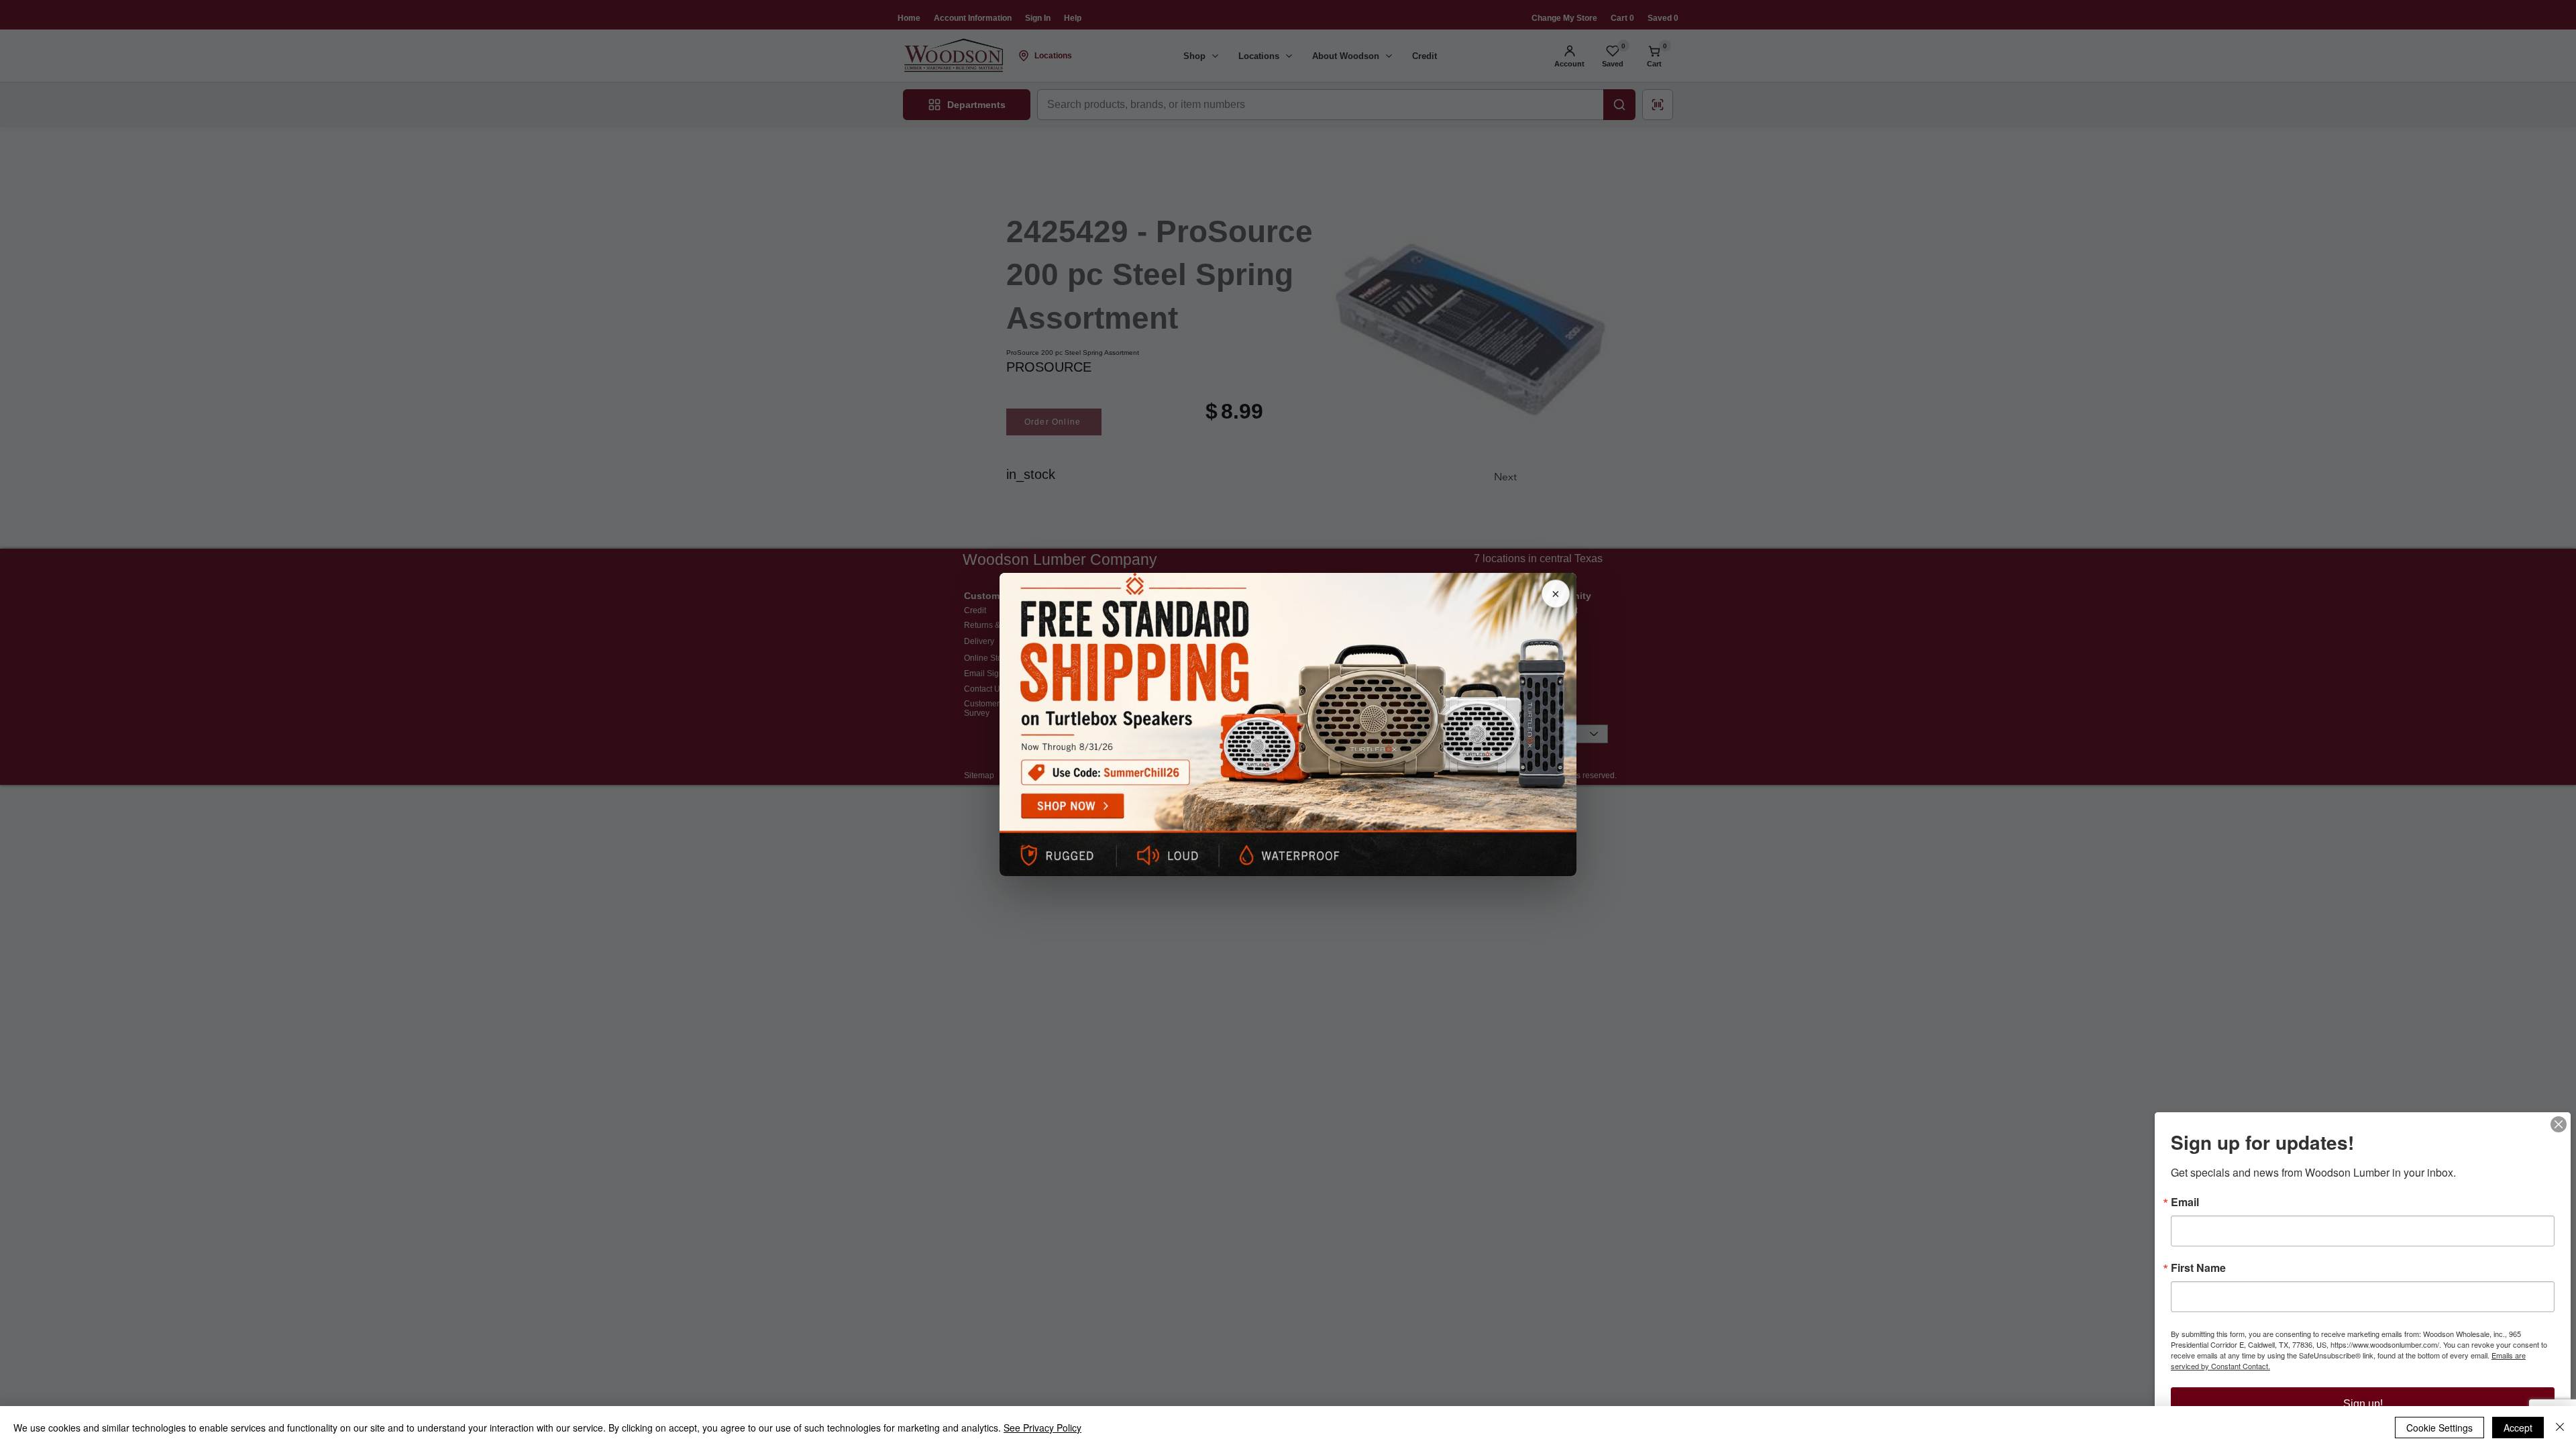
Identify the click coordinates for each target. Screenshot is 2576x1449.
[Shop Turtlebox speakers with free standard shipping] (1288, 724)
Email (2185, 1202)
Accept (2518, 1428)
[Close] (2559, 1124)
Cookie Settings (2439, 1428)
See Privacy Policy (1042, 1428)
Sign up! (2363, 1404)
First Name (2198, 1268)
